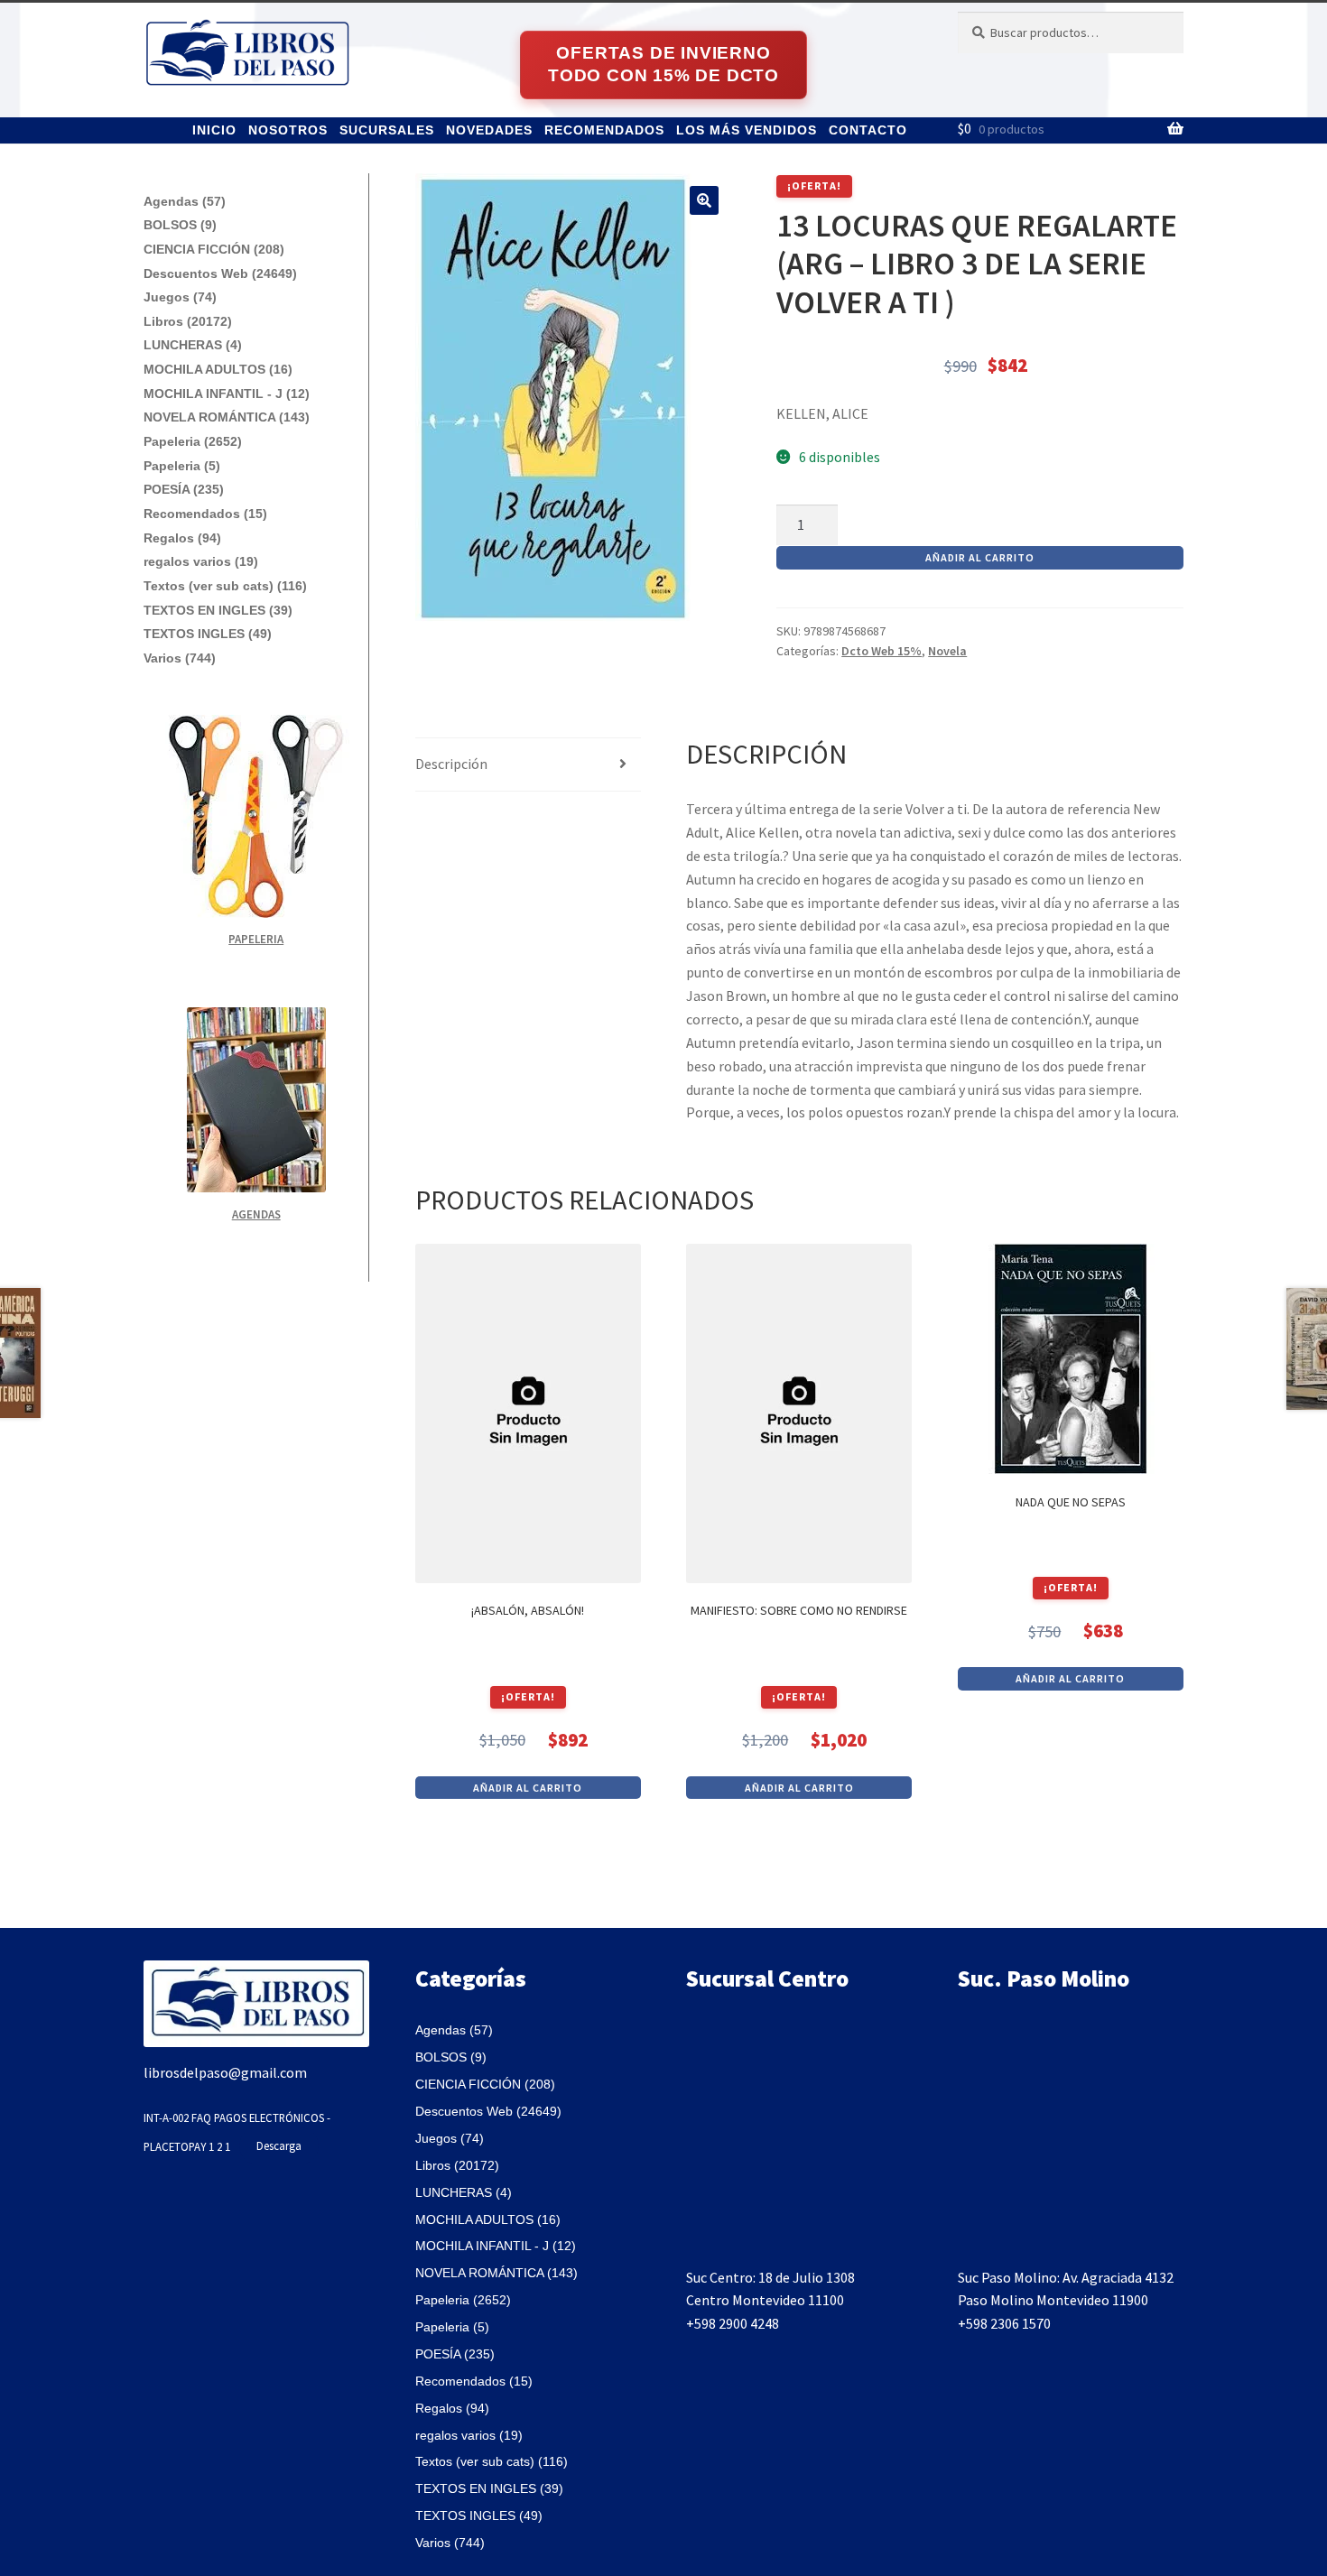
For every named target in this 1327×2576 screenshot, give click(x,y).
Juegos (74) (180, 297)
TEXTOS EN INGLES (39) (218, 610)
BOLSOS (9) (180, 225)
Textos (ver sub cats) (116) (225, 586)
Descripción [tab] (451, 764)
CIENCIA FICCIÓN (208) (214, 249)
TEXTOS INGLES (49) (208, 634)
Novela (947, 651)
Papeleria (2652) (193, 441)
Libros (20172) (188, 321)
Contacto (868, 130)
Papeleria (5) (182, 466)
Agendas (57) (185, 201)
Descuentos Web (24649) (220, 273)
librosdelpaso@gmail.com (225, 2072)
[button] (704, 200)
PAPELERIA (256, 939)
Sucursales (387, 130)
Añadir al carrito (980, 557)
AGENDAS (256, 1214)
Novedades (489, 130)
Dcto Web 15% (882, 651)
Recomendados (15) (205, 514)
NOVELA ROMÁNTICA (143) (227, 417)
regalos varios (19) (201, 561)
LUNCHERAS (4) (193, 345)
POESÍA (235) (184, 489)
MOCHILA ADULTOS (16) (218, 369)
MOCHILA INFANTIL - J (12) (227, 394)
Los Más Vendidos (747, 130)
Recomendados (604, 130)
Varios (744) (180, 658)
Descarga (279, 2145)
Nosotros (288, 130)
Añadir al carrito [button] (528, 1788)
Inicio (214, 130)
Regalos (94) (182, 538)
